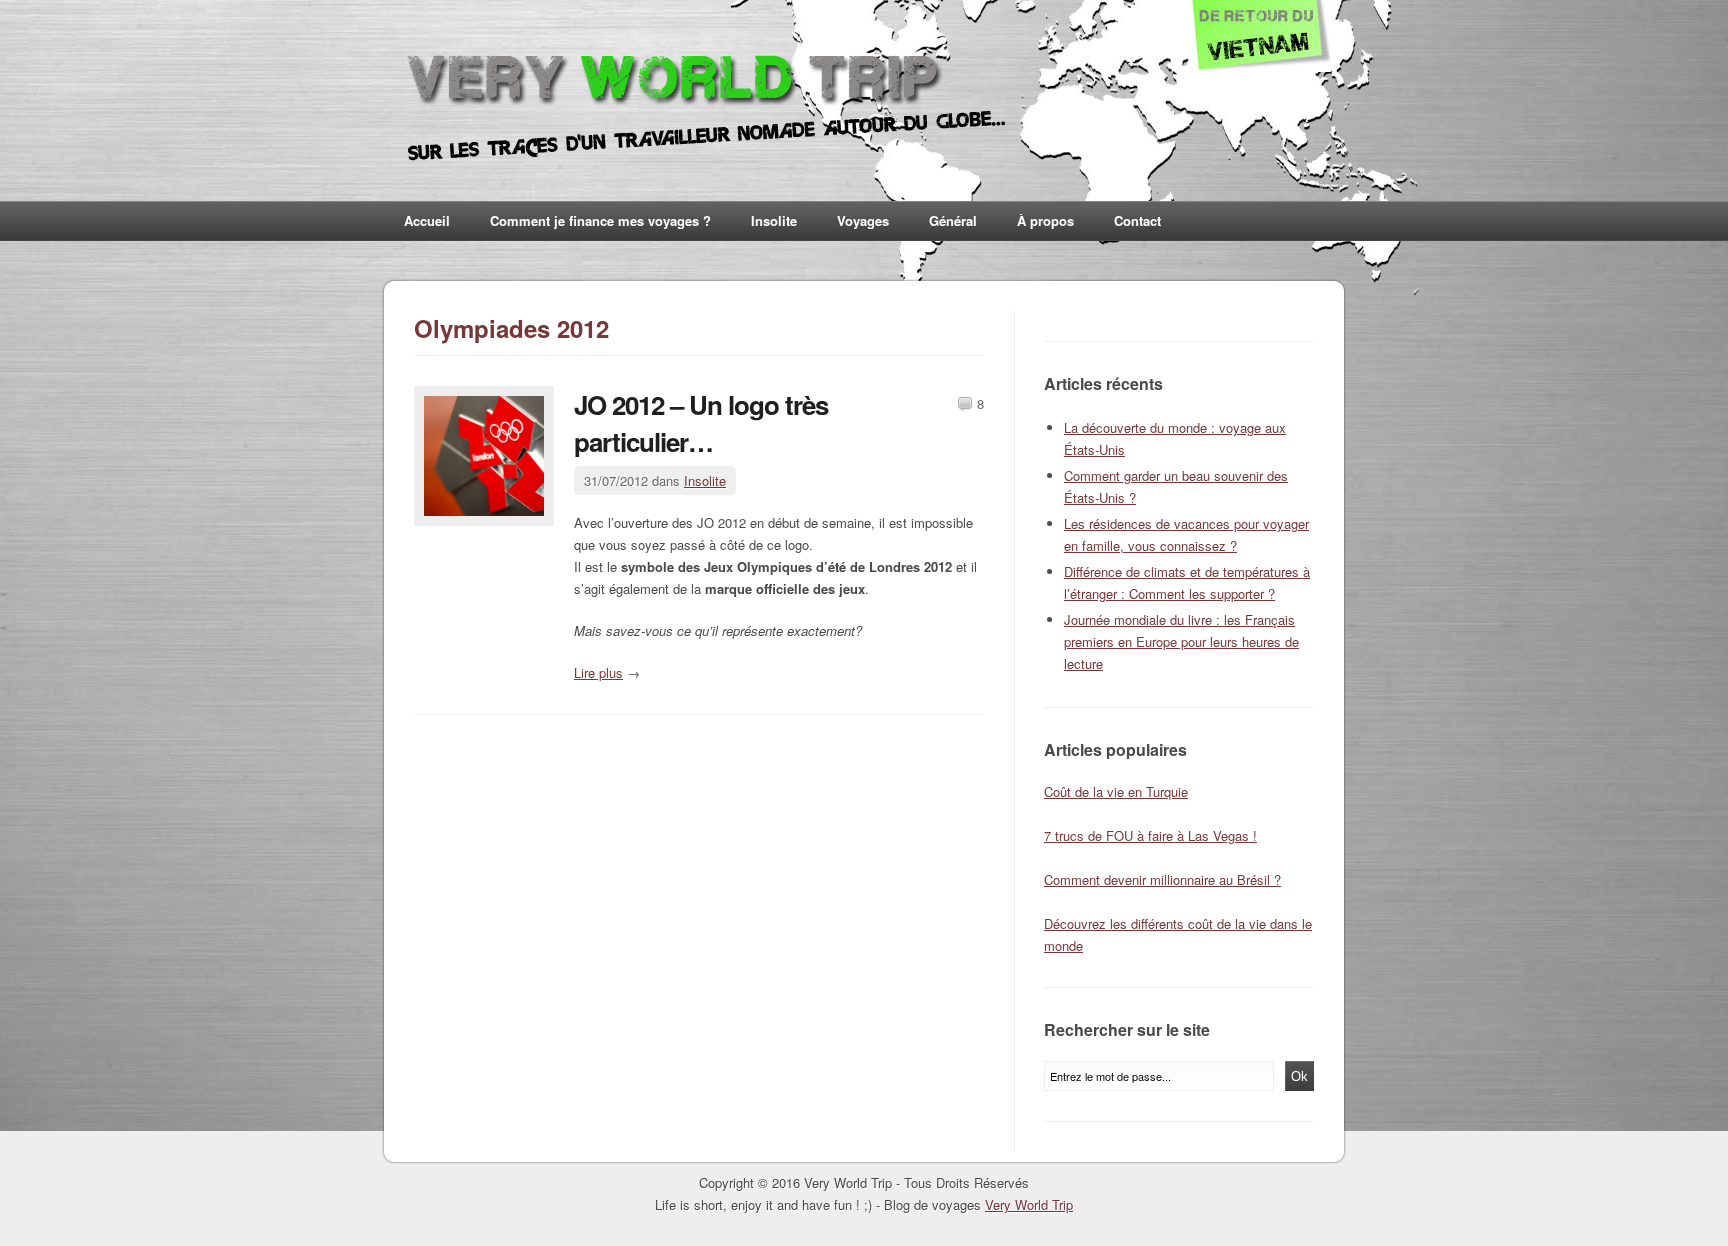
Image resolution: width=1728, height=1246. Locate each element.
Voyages (863, 220)
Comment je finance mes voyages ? (600, 220)
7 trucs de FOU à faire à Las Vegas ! (1150, 835)
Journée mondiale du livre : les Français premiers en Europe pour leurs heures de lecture (1181, 641)
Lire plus (598, 672)
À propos (1045, 220)
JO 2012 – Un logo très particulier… (701, 423)
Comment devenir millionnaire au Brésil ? (1162, 879)
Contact (1137, 220)
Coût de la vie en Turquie (1116, 791)
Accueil (427, 220)
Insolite (774, 220)
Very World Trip (1029, 1204)
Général (953, 220)
